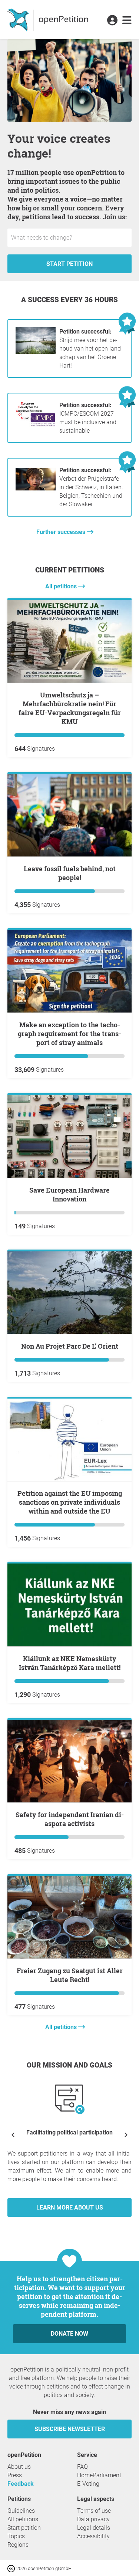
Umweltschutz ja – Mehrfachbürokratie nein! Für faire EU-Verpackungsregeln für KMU (70, 708)
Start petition (69, 264)
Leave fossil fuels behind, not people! (70, 873)
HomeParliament (99, 2475)
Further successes (62, 532)
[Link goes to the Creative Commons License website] (12, 2568)
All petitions (62, 586)
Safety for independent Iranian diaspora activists (70, 1819)
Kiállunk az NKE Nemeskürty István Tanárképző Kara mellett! (70, 1663)
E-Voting (88, 2484)
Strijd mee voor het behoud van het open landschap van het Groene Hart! (91, 349)
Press (15, 2475)
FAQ (82, 2467)
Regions (18, 2545)
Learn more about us (70, 2207)
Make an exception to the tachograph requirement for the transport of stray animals (69, 1034)
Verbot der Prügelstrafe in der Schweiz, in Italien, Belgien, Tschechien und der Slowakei (91, 487)
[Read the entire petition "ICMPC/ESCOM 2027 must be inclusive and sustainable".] (36, 425)
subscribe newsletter (70, 2429)
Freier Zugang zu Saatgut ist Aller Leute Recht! (70, 1975)
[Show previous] (13, 2135)
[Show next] (126, 2135)
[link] (127, 21)
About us (19, 2467)
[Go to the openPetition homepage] (49, 20)
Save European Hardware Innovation (69, 1194)
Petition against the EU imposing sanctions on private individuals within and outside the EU (70, 1502)
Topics (16, 2536)
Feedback (21, 2484)
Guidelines (21, 2511)
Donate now (69, 2334)
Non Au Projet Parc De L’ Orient (70, 1346)
